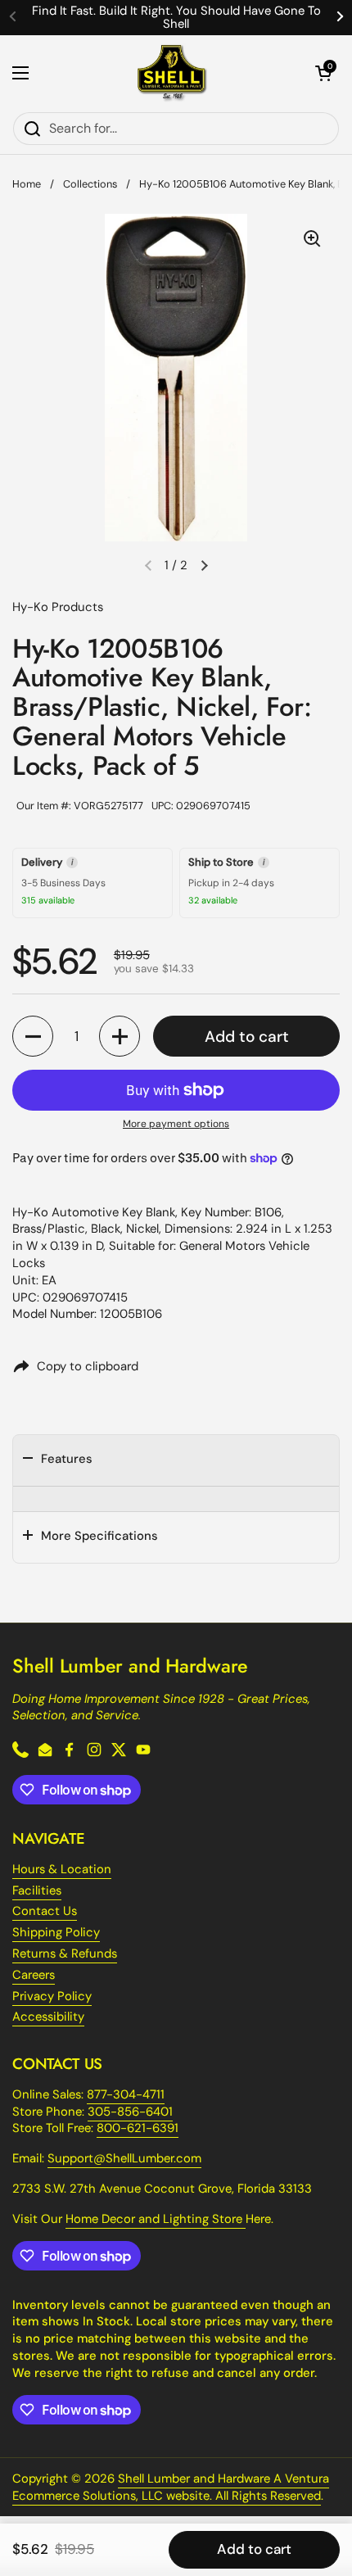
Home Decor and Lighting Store (156, 2219)
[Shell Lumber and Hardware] (172, 73)
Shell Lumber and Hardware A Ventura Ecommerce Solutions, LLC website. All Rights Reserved (171, 2487)
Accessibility (48, 2017)
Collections (90, 184)
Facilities (37, 1890)
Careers (34, 1975)
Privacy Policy (52, 1996)
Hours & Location (62, 1869)
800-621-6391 (138, 2128)
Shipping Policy (56, 1932)
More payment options (176, 1124)
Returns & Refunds (65, 1954)
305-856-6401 (130, 2112)
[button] (323, 73)
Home (27, 184)
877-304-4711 (126, 2094)
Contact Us (45, 1911)
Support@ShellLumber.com (124, 2158)
